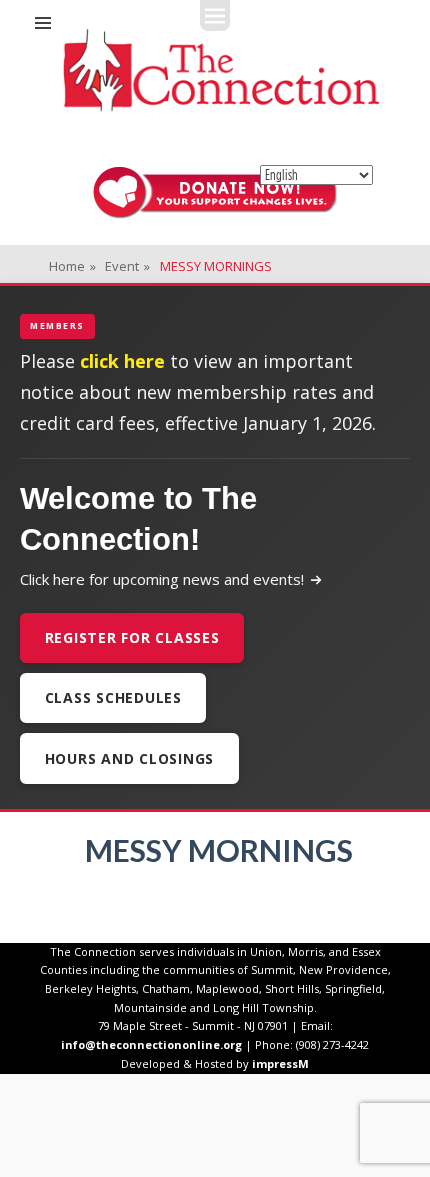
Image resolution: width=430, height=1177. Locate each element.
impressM (280, 1063)
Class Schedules (113, 697)
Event (127, 266)
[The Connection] (221, 70)
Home (72, 266)
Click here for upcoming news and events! (162, 579)
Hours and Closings (130, 758)
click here (122, 361)
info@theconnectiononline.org (151, 1044)
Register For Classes (132, 637)
